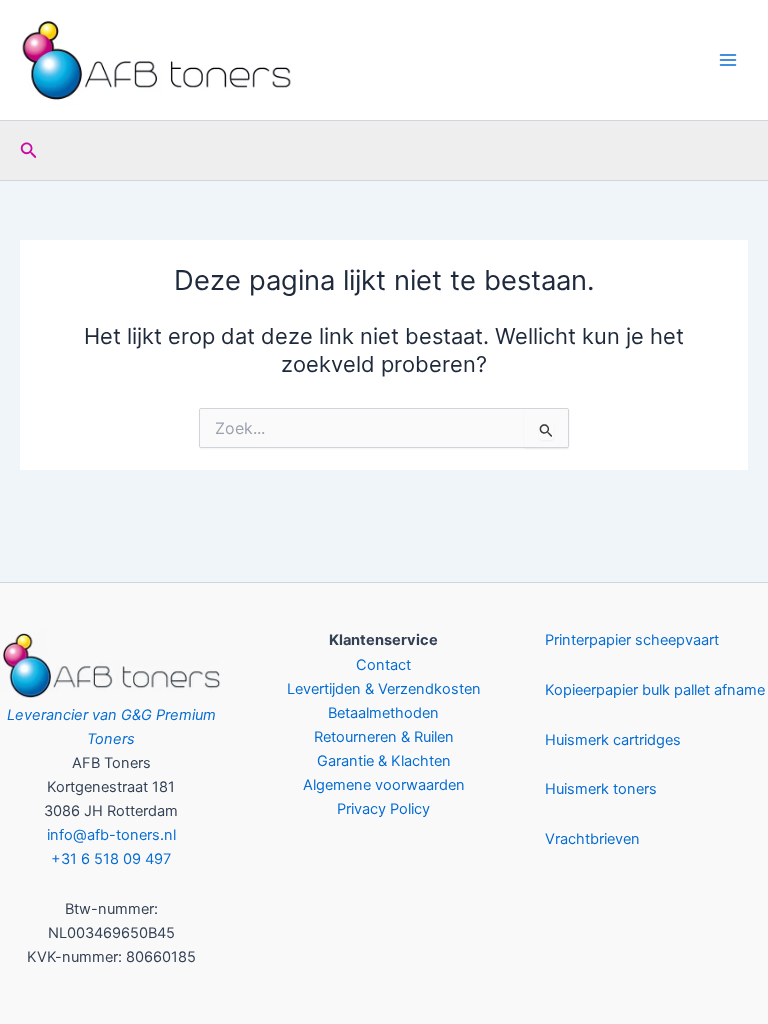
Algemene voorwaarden (384, 785)
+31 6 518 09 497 (111, 859)
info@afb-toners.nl (111, 835)
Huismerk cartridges (613, 740)
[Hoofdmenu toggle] (728, 60)
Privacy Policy (383, 809)
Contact (383, 665)
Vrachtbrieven (592, 839)
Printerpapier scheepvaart (632, 640)
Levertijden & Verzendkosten (384, 689)
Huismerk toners (601, 789)
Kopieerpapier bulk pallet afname (655, 690)
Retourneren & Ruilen (384, 737)
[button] (29, 150)
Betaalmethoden (383, 713)
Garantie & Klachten (384, 761)
